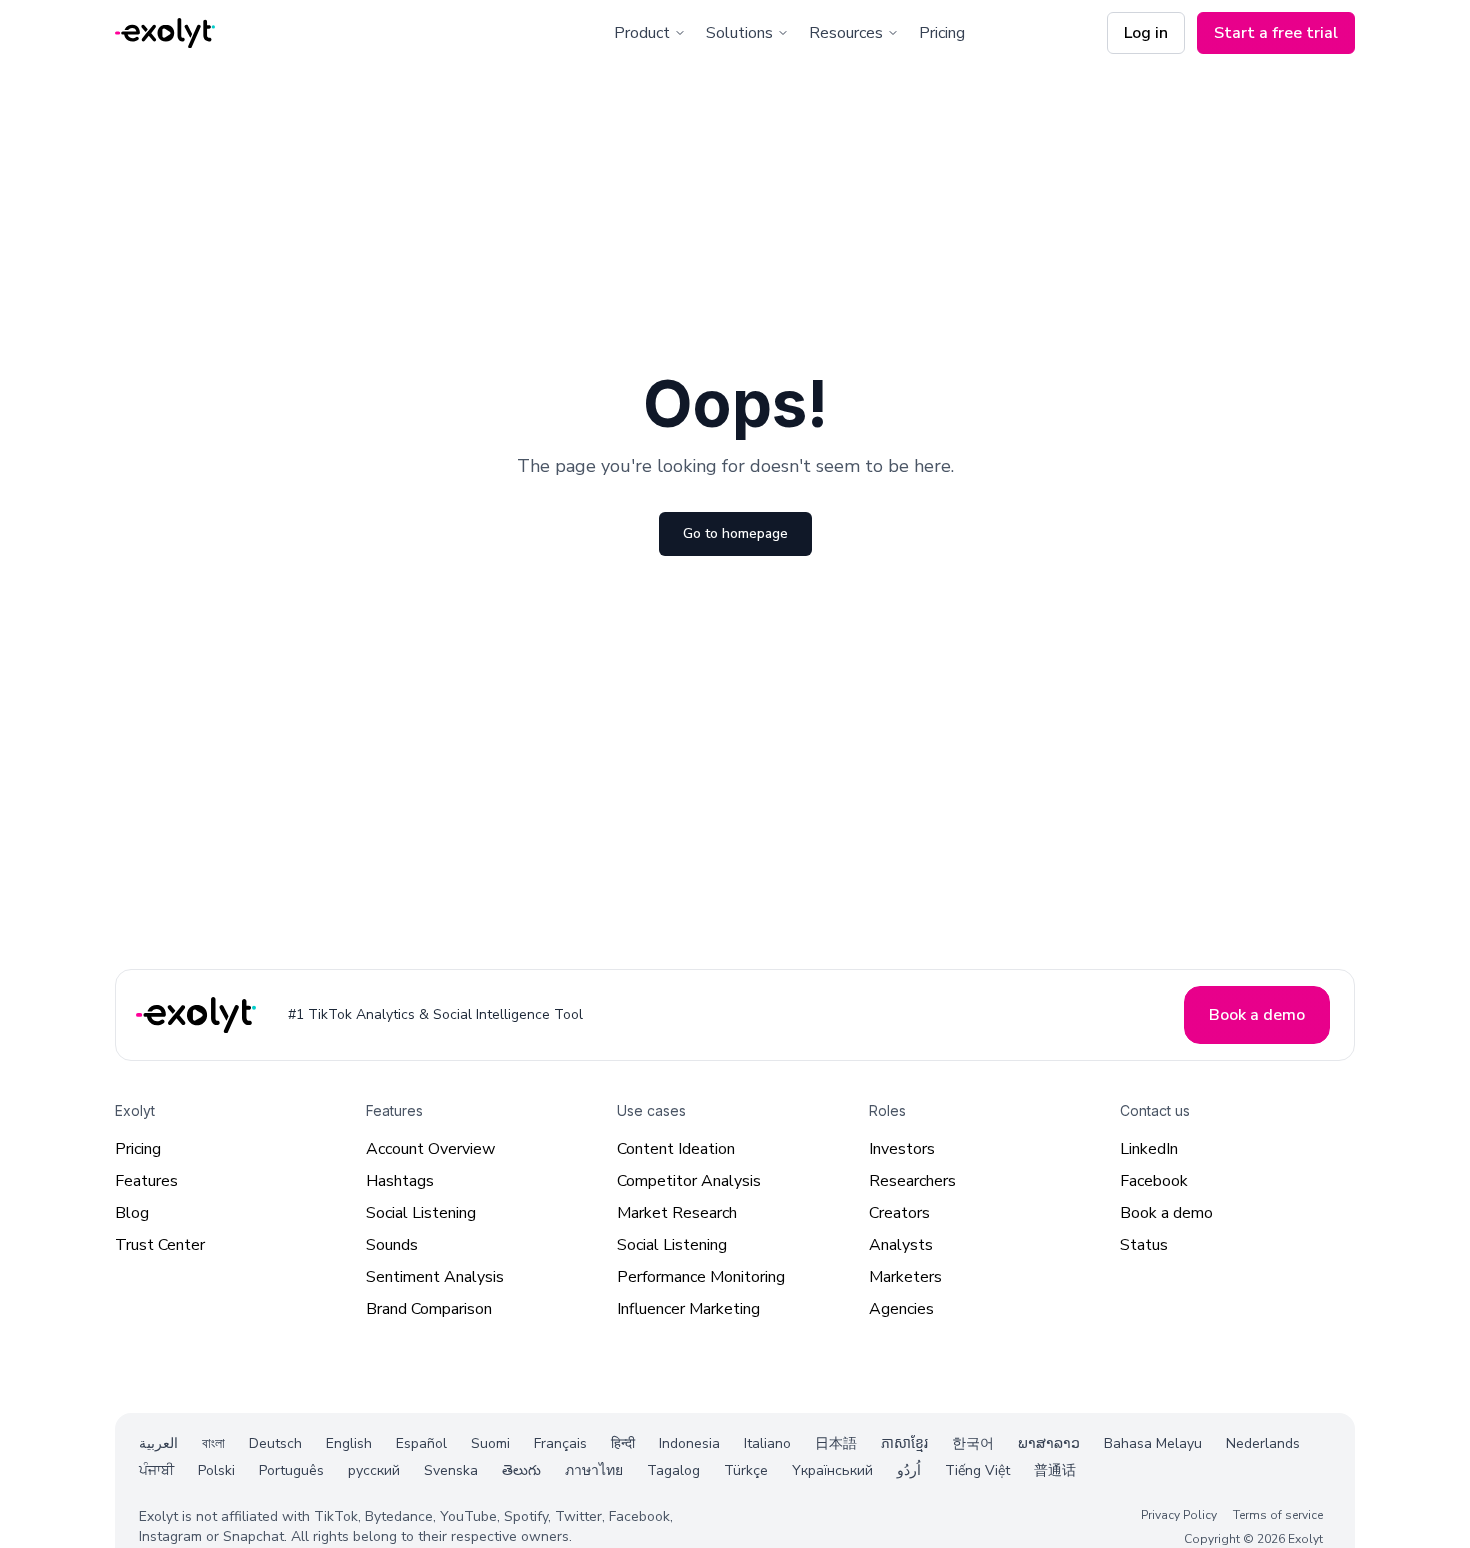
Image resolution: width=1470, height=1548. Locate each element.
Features (146, 1181)
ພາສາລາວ (1049, 1443)
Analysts (901, 1245)
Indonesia (689, 1443)
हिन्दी (623, 1443)
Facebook (1154, 1181)
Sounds (392, 1245)
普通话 (1055, 1470)
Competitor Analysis (689, 1181)
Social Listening (421, 1213)
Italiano (767, 1443)
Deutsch (275, 1443)
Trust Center (160, 1245)
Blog (132, 1213)
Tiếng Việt (977, 1470)
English (349, 1443)
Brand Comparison (429, 1309)
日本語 (836, 1443)
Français (560, 1443)
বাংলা (213, 1443)
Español (421, 1443)
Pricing (942, 33)
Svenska (451, 1470)
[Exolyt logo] (165, 33)
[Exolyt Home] (198, 1014)
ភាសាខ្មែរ (904, 1443)
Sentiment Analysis (435, 1277)
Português (291, 1470)
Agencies (901, 1309)
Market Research (677, 1213)
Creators (899, 1213)
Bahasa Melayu (1153, 1443)
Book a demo (1166, 1213)
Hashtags (400, 1181)
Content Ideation (676, 1149)
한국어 (973, 1443)
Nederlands (1263, 1443)
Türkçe (746, 1470)
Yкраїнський (832, 1470)
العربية (158, 1443)
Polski (216, 1470)
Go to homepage (735, 533)
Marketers (905, 1277)
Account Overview (430, 1149)
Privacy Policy (1179, 1514)
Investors (902, 1149)
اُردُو (909, 1470)
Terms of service (1278, 1514)
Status (1144, 1245)
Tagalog (673, 1470)
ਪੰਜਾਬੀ (156, 1470)
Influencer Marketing (688, 1309)
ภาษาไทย (594, 1470)
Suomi (490, 1443)
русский (374, 1470)
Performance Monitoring (701, 1277)
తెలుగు (521, 1470)
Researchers (912, 1181)
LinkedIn (1149, 1149)
